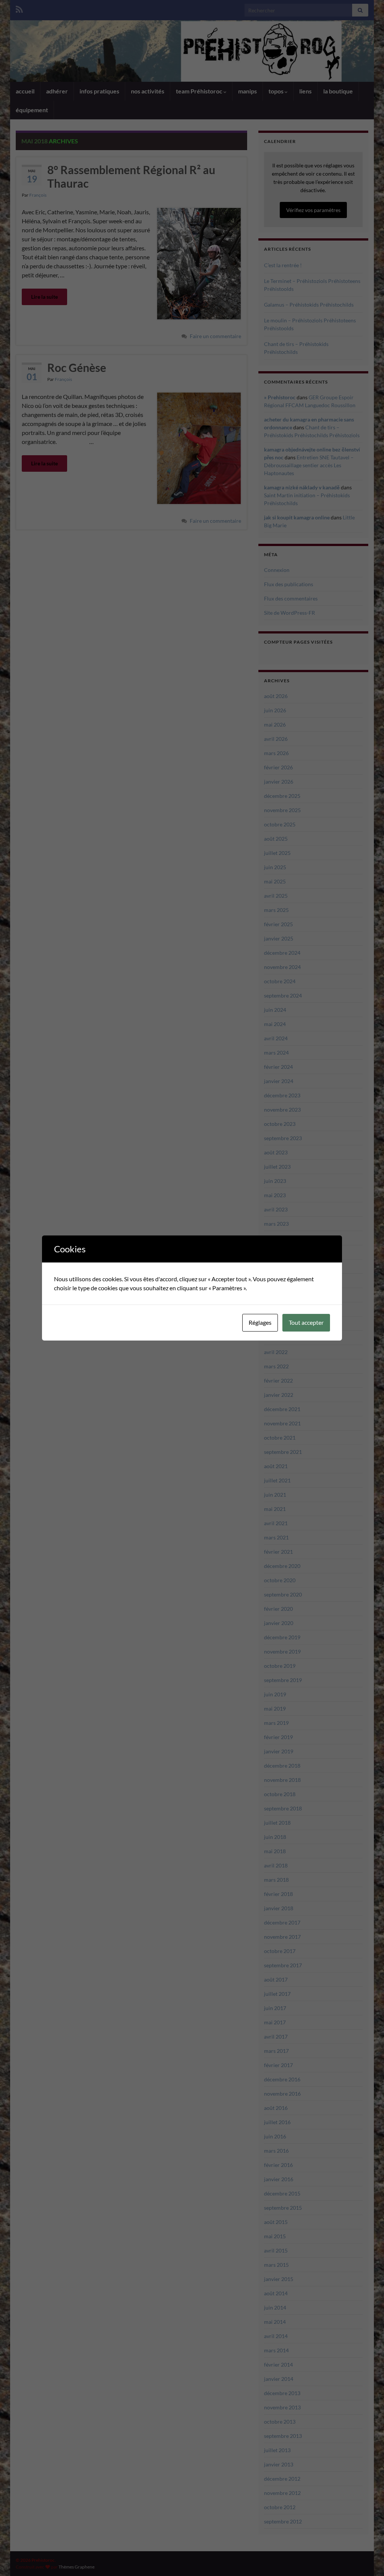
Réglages (260, 1322)
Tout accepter (306, 1322)
